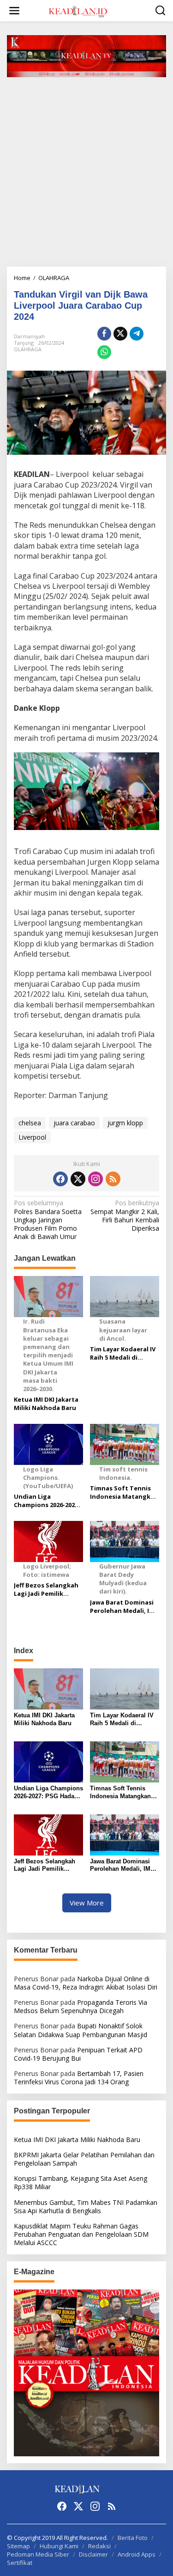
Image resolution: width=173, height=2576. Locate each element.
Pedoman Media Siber (38, 2554)
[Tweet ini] (120, 334)
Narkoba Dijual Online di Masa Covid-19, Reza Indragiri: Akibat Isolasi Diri (86, 1983)
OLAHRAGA (28, 349)
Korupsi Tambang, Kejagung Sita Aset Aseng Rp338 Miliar (81, 2182)
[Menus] (14, 11)
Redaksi (99, 2546)
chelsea (30, 1123)
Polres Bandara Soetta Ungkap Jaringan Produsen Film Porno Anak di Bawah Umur (48, 1220)
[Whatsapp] (104, 352)
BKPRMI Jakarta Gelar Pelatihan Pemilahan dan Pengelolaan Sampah (84, 2159)
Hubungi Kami (59, 2546)
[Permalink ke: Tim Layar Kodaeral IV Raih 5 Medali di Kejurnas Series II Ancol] (125, 1688)
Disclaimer (93, 2554)
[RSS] (113, 1179)
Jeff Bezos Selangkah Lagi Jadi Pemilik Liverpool (46, 1589)
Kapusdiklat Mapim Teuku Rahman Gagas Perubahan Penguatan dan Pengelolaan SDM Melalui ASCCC (81, 2234)
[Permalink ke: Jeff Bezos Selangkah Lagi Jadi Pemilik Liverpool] (48, 1834)
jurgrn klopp (125, 1123)
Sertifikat (20, 2563)
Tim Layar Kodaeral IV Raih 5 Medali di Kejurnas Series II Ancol (123, 1353)
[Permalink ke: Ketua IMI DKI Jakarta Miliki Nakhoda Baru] (48, 1688)
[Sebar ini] (104, 334)
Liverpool (32, 1137)
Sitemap (18, 2546)
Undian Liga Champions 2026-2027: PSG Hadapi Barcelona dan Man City (48, 1501)
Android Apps (137, 2554)
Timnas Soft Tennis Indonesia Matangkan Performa (124, 1492)
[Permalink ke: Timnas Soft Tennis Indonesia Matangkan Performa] (125, 1761)
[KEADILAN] (89, 10)
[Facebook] (60, 1179)
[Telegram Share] (137, 334)
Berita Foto (133, 2538)
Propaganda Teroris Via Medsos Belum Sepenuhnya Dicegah (81, 2006)
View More (87, 1903)
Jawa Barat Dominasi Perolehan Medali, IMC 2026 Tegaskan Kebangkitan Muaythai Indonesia (124, 1606)
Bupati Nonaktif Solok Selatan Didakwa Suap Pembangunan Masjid (81, 2030)
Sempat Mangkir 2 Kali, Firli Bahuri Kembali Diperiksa (125, 1216)
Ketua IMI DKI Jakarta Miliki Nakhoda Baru (46, 1404)
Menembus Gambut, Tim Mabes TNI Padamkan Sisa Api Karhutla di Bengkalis (86, 2207)
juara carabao (74, 1123)
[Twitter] (78, 1179)
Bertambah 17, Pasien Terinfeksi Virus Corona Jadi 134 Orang (79, 2078)
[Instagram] (95, 1179)
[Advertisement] (86, 175)
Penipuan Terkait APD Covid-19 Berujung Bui (78, 2054)
